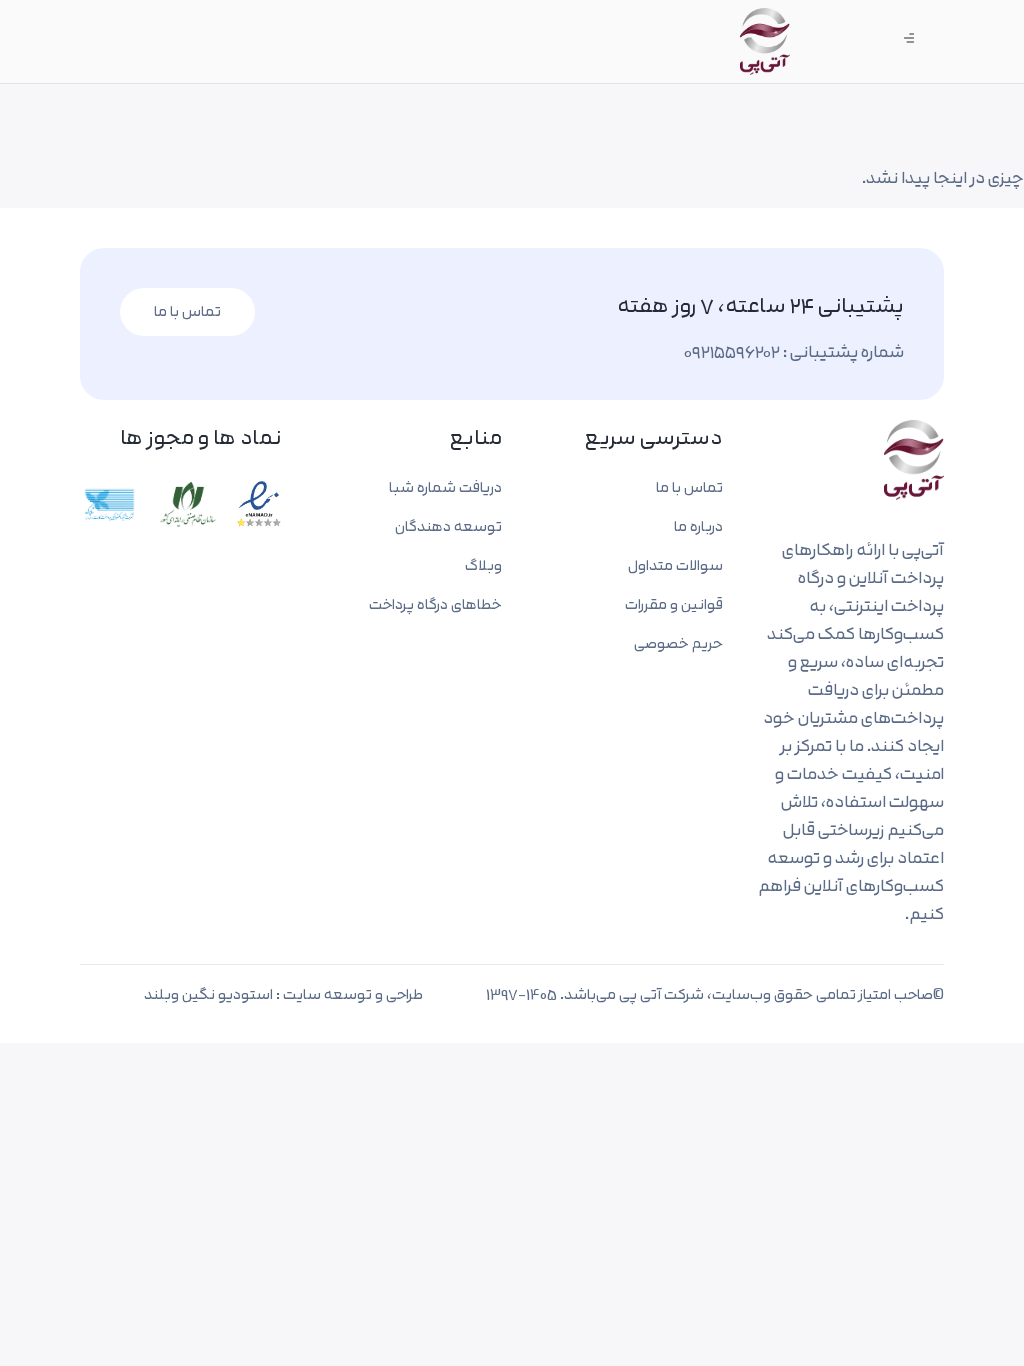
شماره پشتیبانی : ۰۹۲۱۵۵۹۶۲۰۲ (794, 351)
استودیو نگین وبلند (208, 994)
